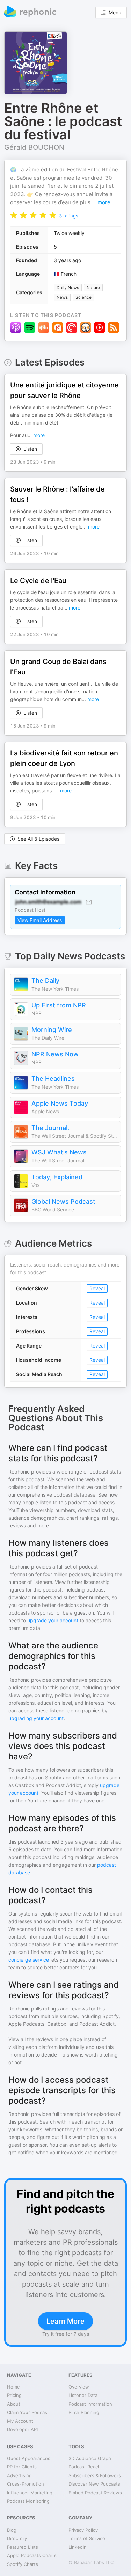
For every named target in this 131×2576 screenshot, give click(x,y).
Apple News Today (60, 1103)
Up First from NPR (59, 1005)
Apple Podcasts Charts (32, 2555)
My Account (20, 2421)
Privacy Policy (83, 2530)
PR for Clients (22, 2467)
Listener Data (83, 2395)
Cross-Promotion (26, 2484)
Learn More (65, 2321)
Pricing (14, 2395)
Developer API (22, 2429)
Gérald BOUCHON (34, 147)
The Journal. (50, 1128)
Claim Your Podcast (28, 2412)
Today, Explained (57, 1177)
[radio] (14, 215)
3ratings (69, 216)
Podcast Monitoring (28, 2501)
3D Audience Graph (90, 2458)
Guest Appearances (29, 2458)
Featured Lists (23, 2547)
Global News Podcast (63, 1201)
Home (13, 2387)
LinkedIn (78, 2547)
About (14, 2404)
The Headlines (53, 1079)
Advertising (19, 2475)
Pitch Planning (84, 2412)
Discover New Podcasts (94, 2484)
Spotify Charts (23, 2564)
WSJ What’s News (59, 1152)
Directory (17, 2538)
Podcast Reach (85, 2467)
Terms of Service (87, 2538)
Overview (79, 2387)
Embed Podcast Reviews (95, 2493)
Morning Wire (52, 1030)
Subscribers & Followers (95, 2475)
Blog (12, 2530)
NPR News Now (55, 1054)
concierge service (29, 1960)
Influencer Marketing (30, 2493)
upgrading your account (36, 1718)
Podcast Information (90, 2404)
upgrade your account (53, 1620)
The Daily (45, 980)
